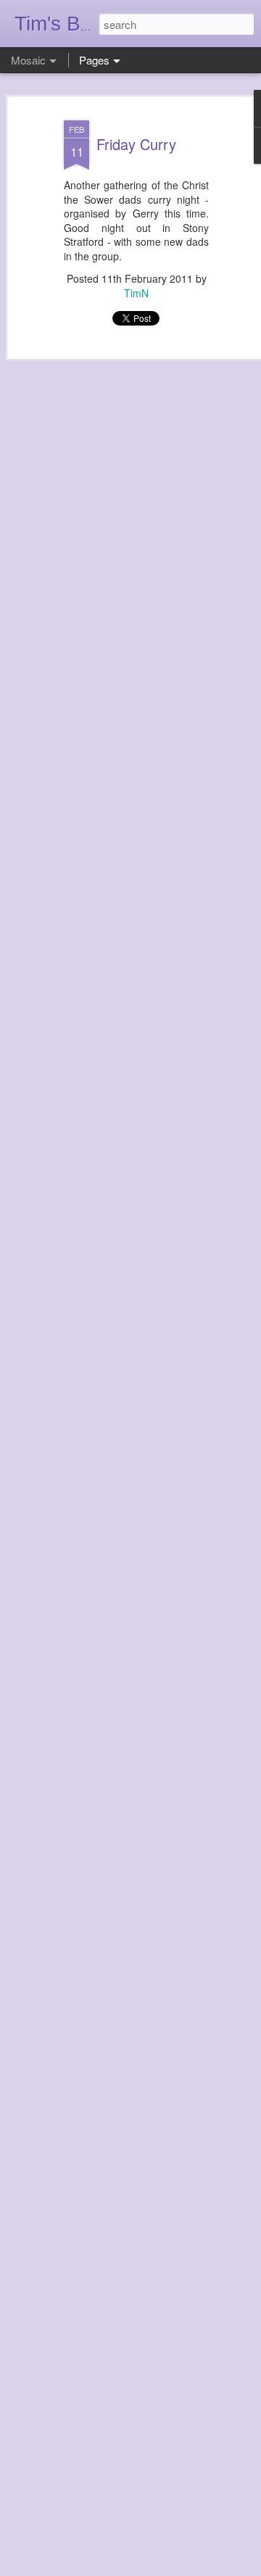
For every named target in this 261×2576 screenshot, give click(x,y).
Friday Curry (136, 144)
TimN (136, 293)
